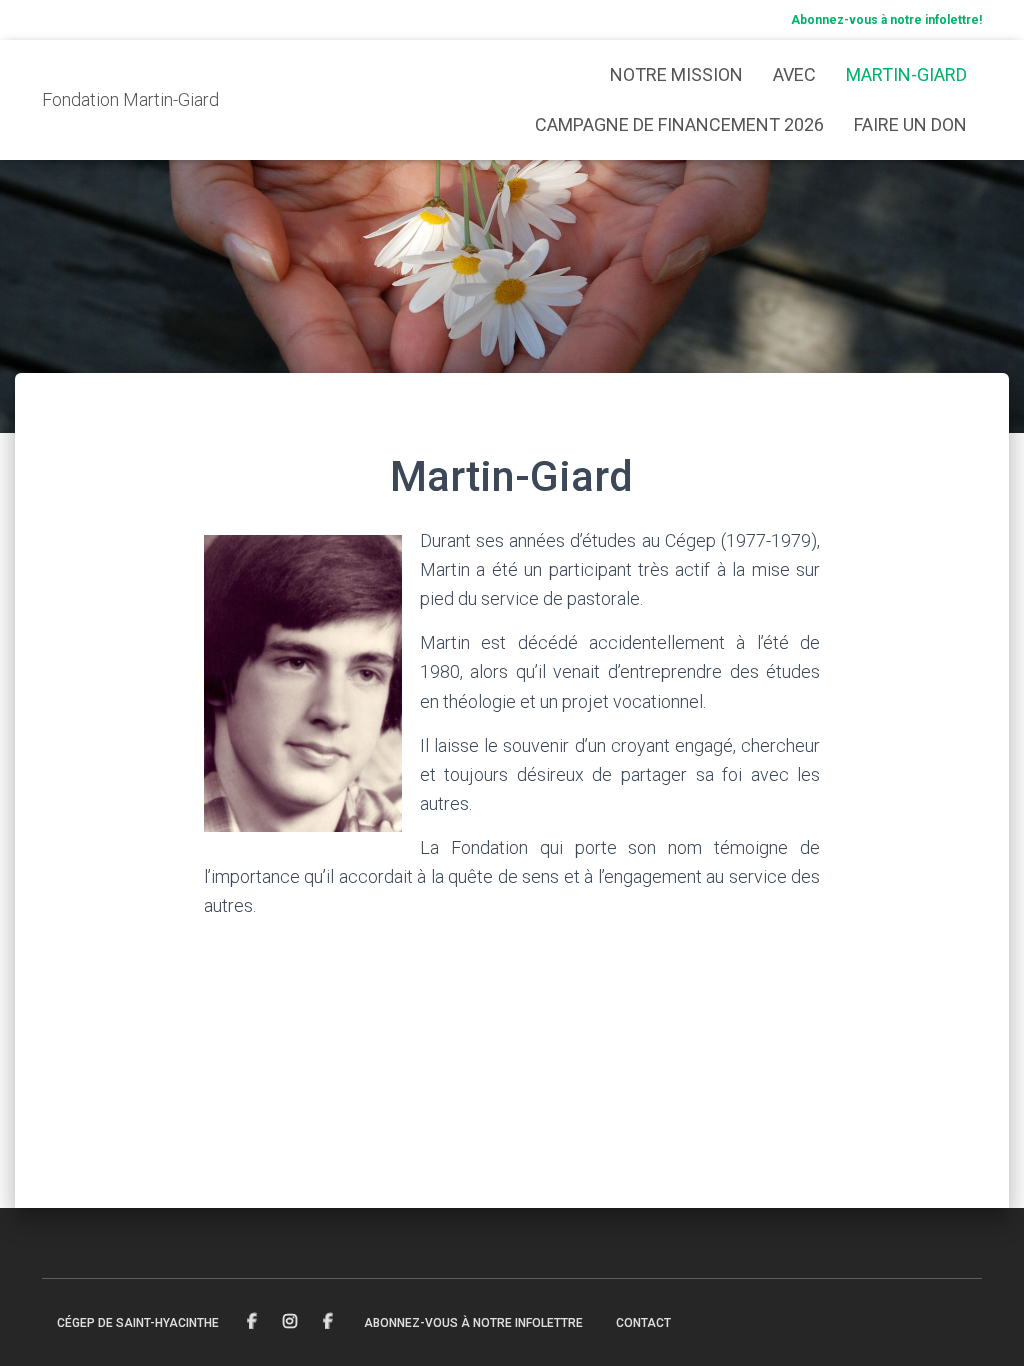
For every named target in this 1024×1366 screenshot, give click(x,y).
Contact (643, 1323)
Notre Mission (676, 74)
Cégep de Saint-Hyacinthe (138, 1323)
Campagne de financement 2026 (679, 124)
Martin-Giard (906, 74)
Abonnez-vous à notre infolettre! (886, 20)
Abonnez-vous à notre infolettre (473, 1323)
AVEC (794, 74)
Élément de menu (253, 1322)
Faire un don (910, 124)
